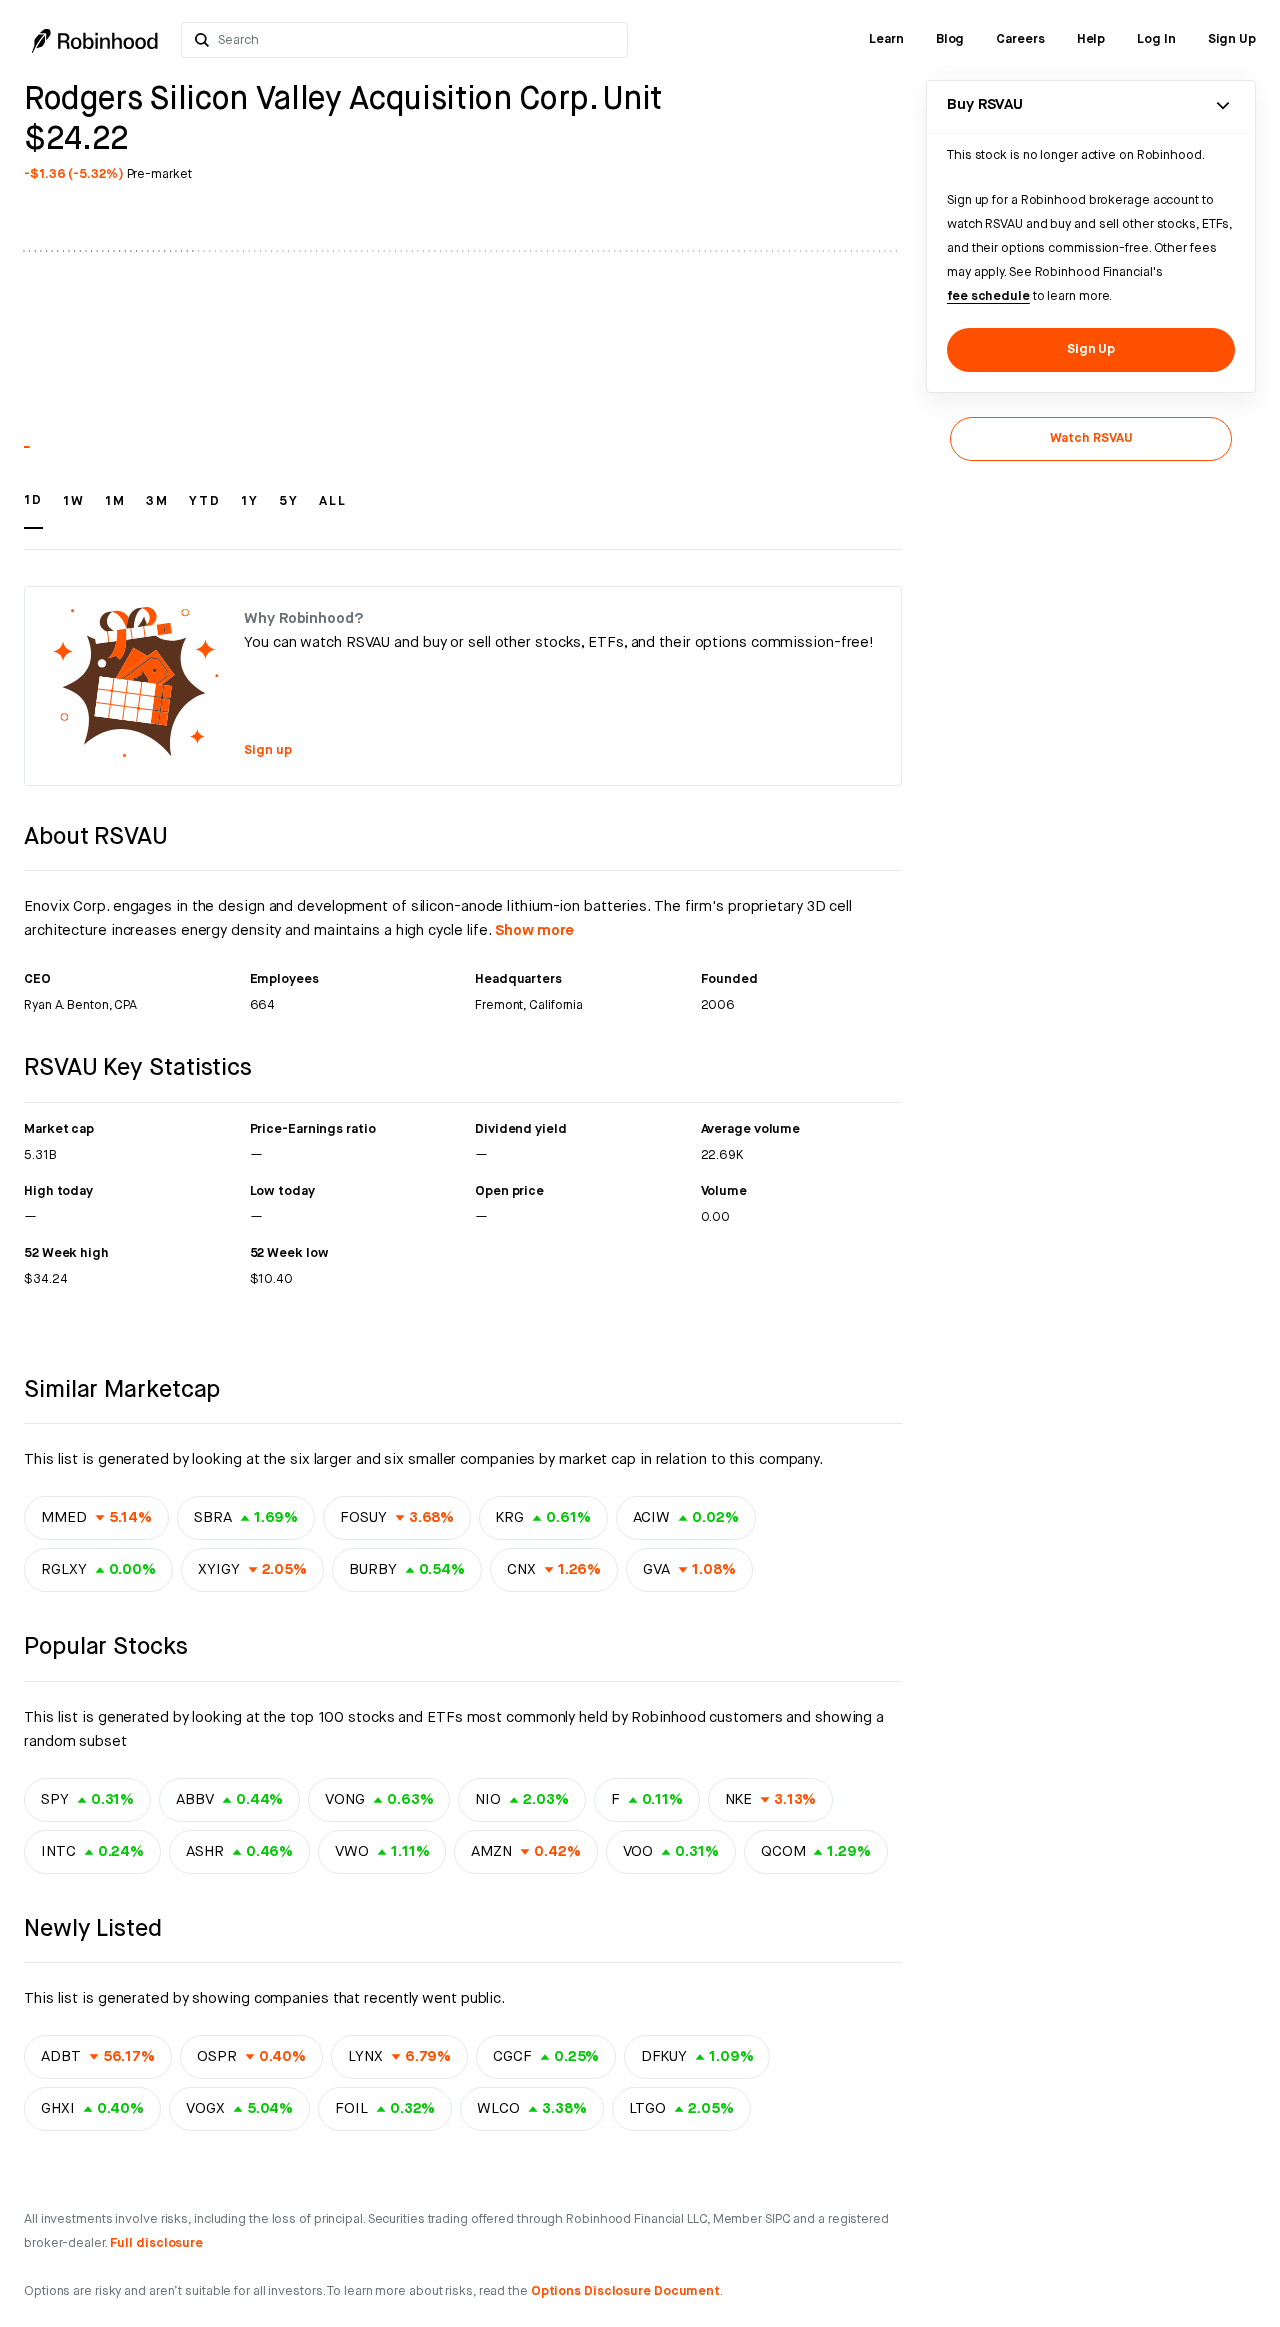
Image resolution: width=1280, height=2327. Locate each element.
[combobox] (418, 40)
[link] (886, 40)
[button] (33, 510)
